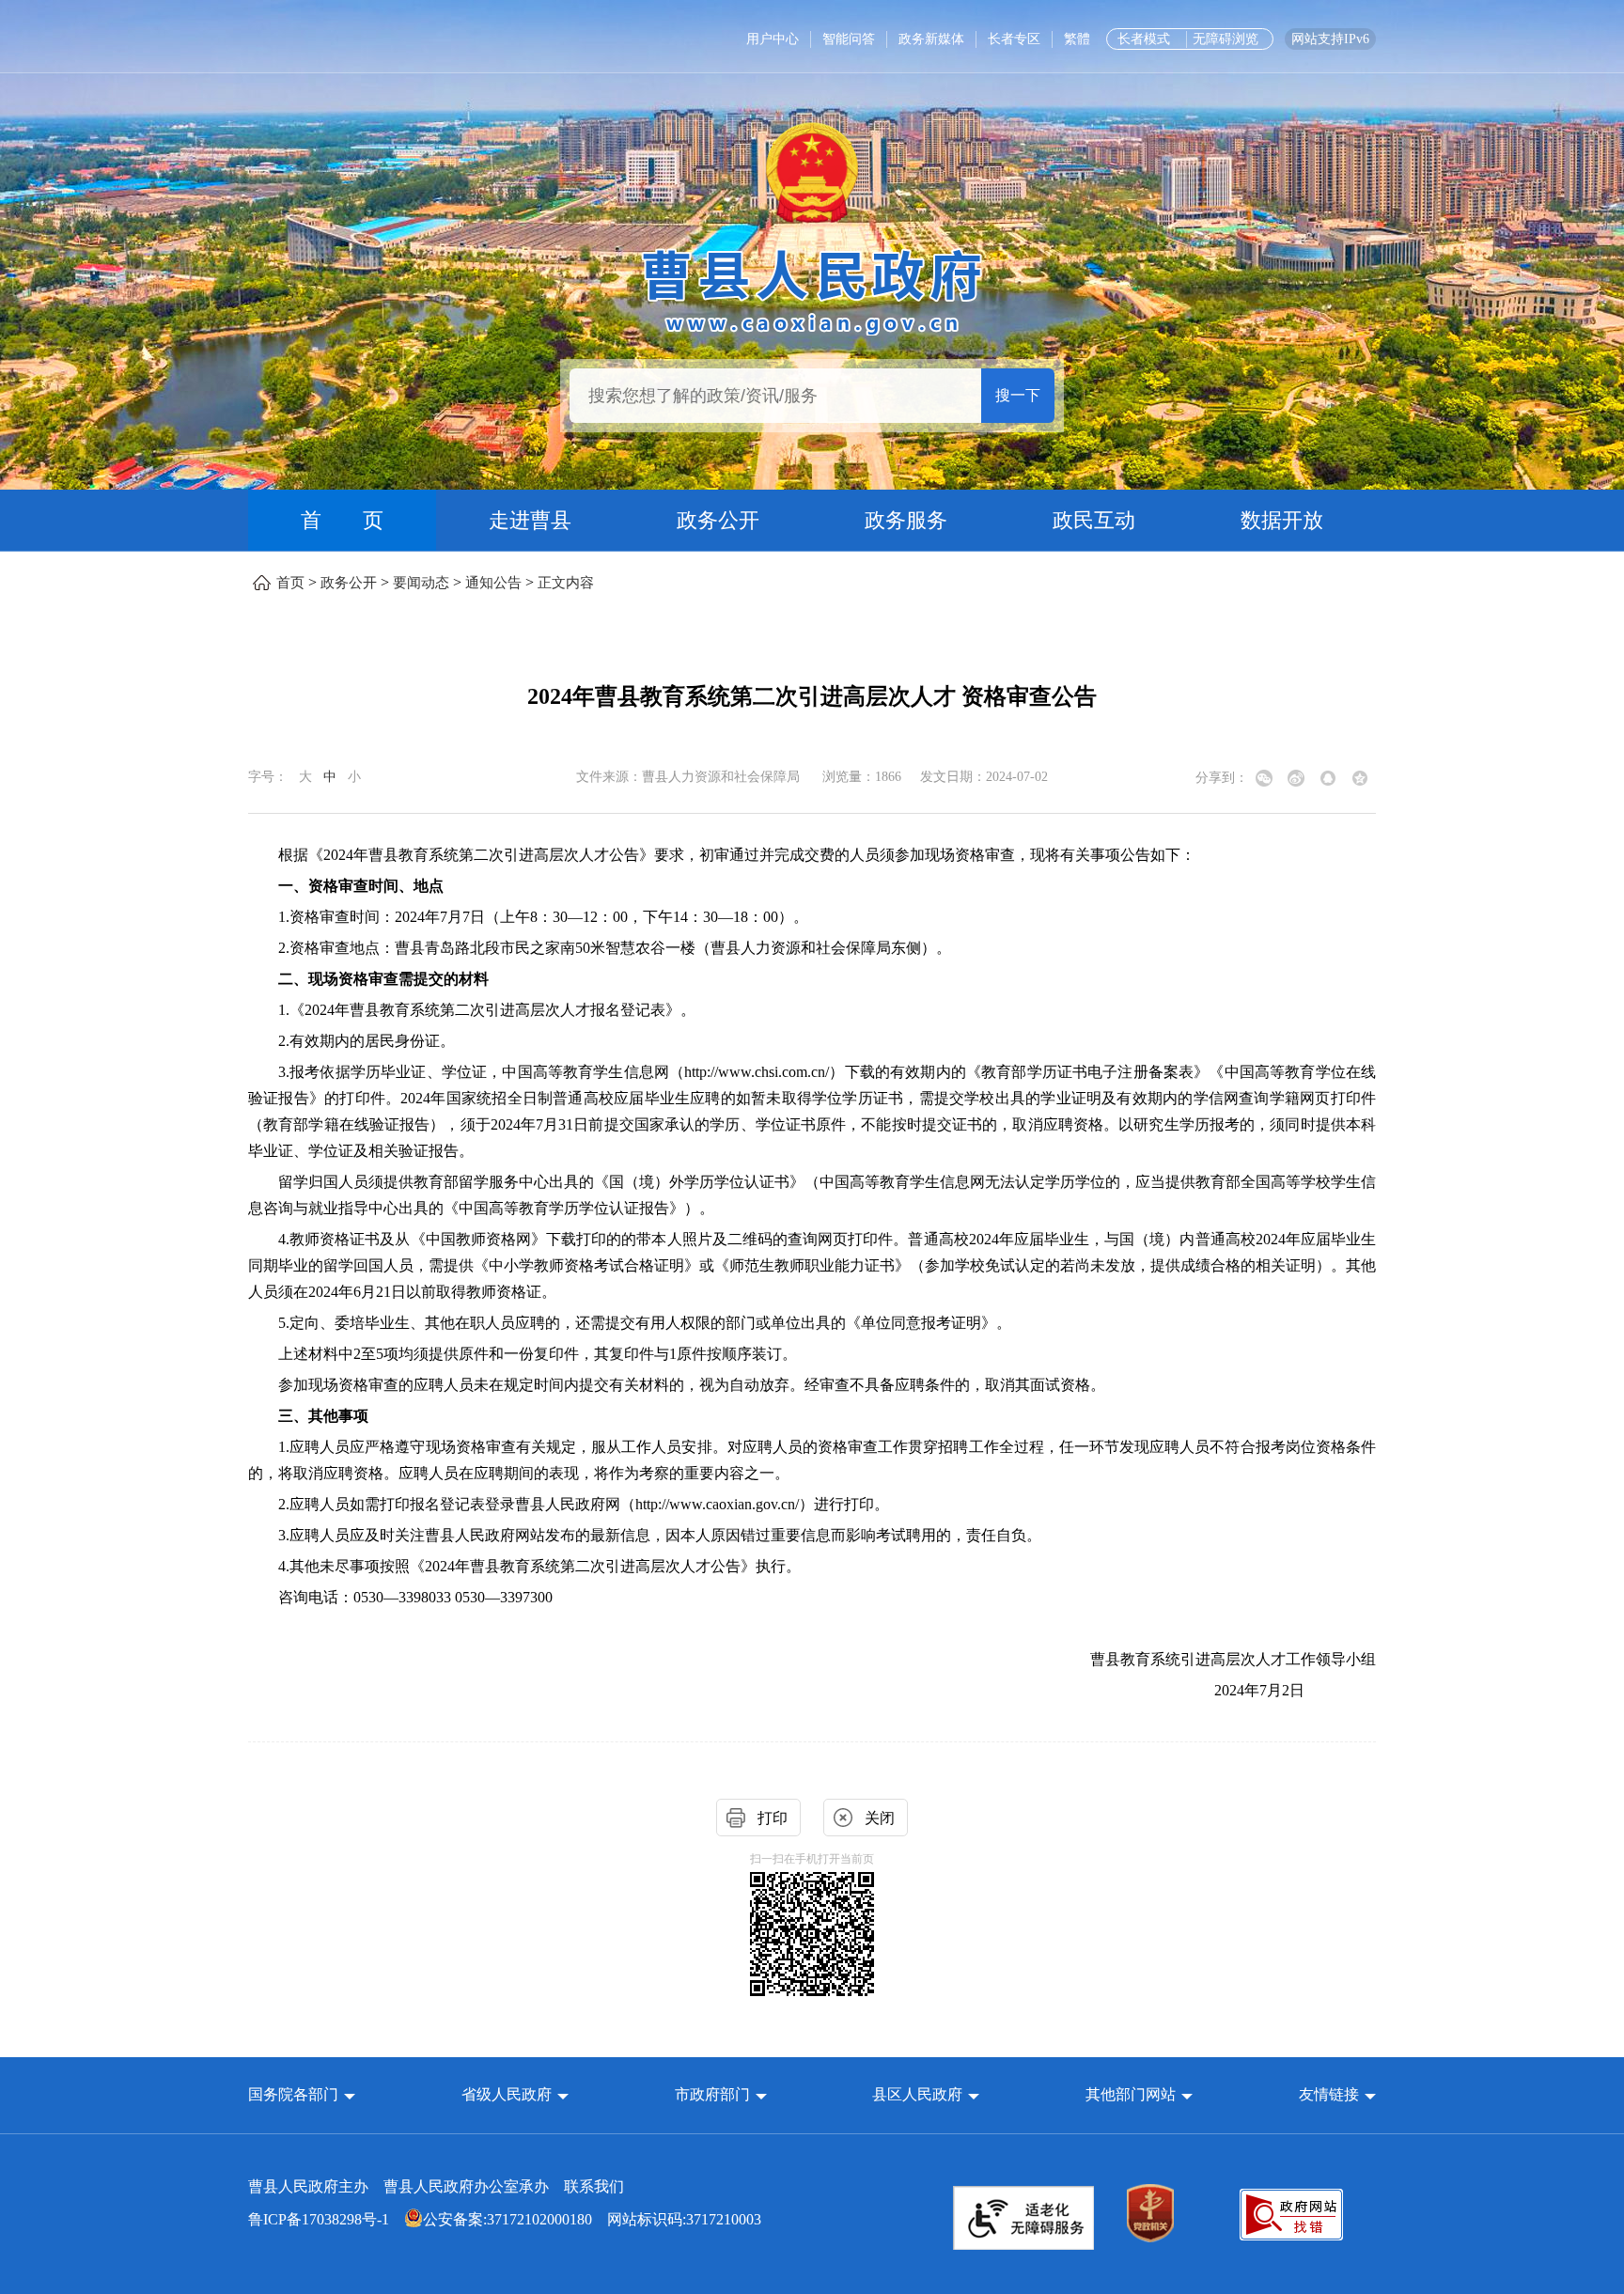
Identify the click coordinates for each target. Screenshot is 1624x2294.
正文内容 (566, 583)
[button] (302, 2094)
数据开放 (1282, 520)
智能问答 (849, 39)
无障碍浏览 (1226, 39)
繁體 (1077, 39)
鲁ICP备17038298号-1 (319, 2219)
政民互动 (1094, 520)
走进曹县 (530, 520)
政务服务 (906, 520)
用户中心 (773, 39)
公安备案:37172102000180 (507, 2219)
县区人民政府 (919, 2094)
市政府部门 (712, 2094)
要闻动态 (421, 583)
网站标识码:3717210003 (505, 2219)
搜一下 (1018, 395)
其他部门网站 (1131, 2094)
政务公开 (718, 520)
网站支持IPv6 (1330, 39)
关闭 (880, 1818)
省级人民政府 (508, 2094)
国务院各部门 (295, 2094)
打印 (773, 1818)
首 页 (342, 520)
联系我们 (594, 2186)
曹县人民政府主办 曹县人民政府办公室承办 (436, 2186)
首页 (290, 583)
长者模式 (1144, 39)
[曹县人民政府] (812, 289)
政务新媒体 (931, 39)
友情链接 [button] (1331, 2094)
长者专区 (1014, 39)
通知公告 (493, 583)
